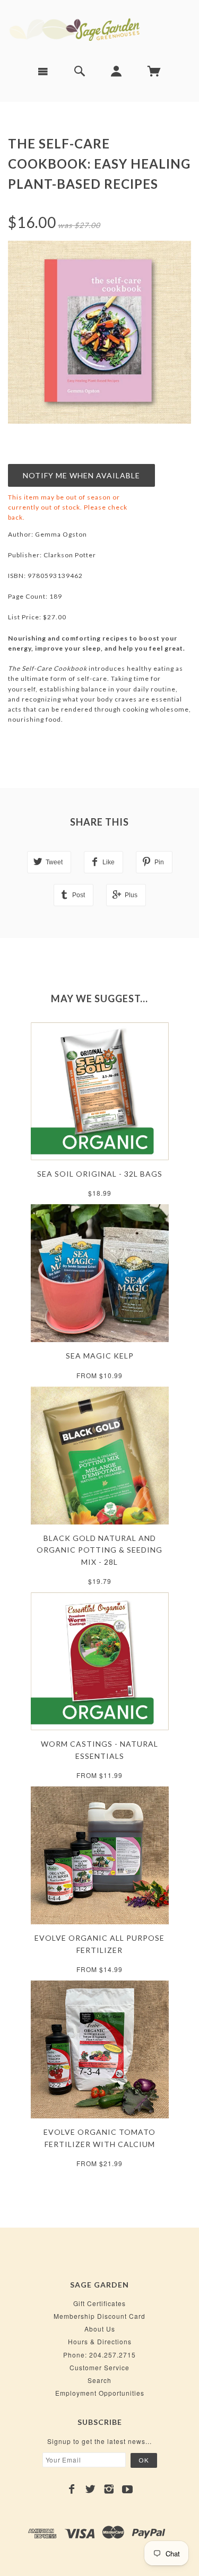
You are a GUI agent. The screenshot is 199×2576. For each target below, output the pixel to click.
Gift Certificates (99, 2303)
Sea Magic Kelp (100, 1356)
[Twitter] (90, 2489)
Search (99, 2380)
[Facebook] (72, 2489)
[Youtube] (128, 2489)
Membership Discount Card (99, 2316)
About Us (100, 2329)
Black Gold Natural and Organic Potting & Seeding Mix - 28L (99, 1550)
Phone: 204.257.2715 (99, 2355)
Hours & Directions (100, 2341)
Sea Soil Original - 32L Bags (100, 1174)
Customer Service (99, 2367)
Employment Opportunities (100, 2393)
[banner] (99, 28)
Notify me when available (81, 475)
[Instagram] (109, 2489)
